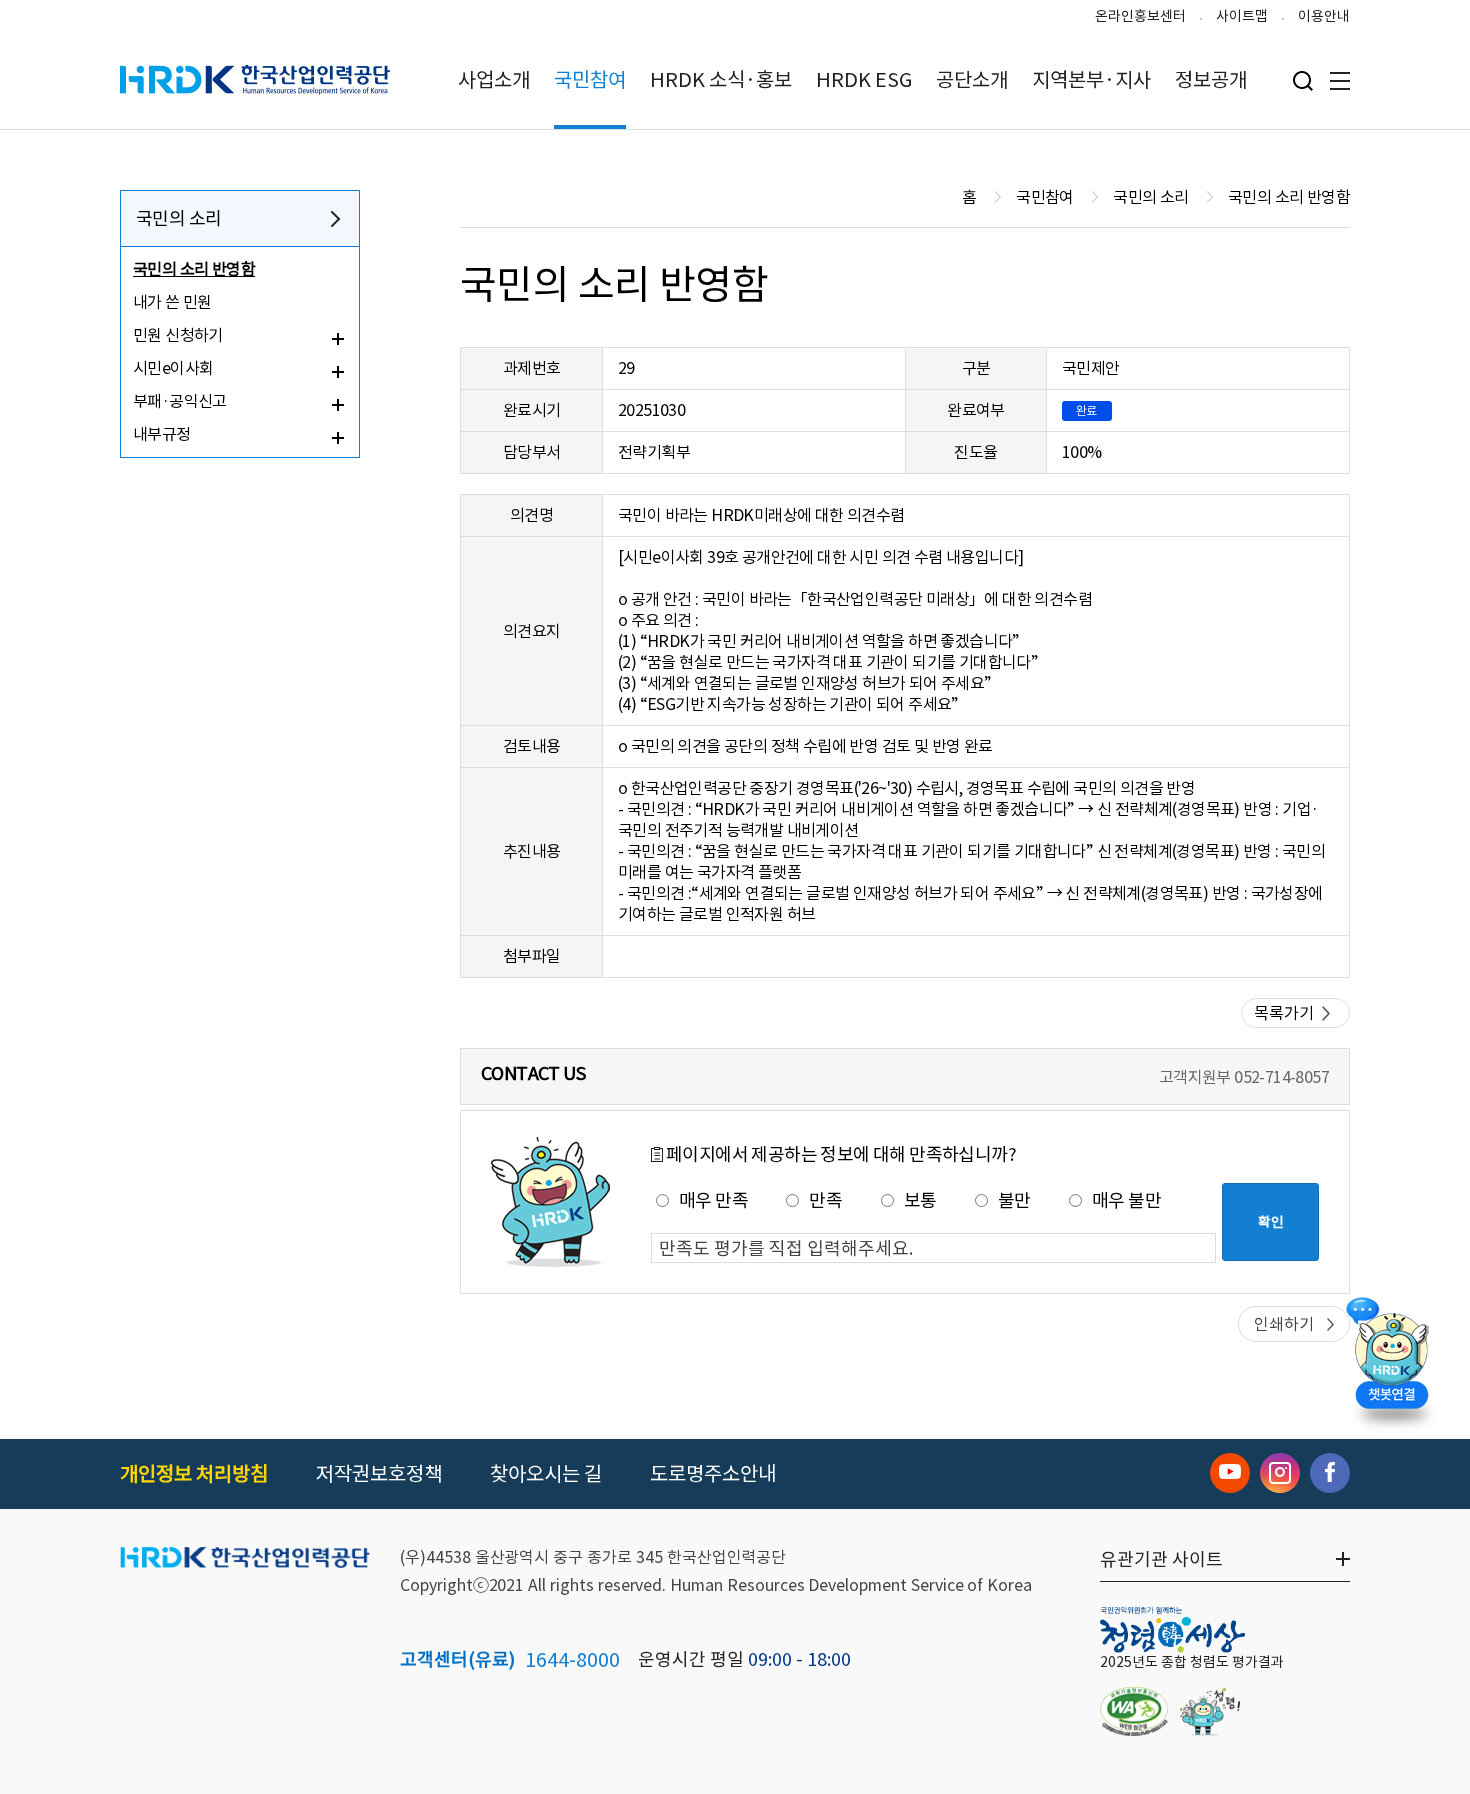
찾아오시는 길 (546, 1474)
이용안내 (1324, 16)
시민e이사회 (173, 368)
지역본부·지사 (1091, 80)
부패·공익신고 (180, 401)
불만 (1014, 1200)
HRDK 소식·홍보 (721, 80)
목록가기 (1284, 1013)
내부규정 (162, 434)
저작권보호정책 (379, 1474)
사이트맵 (1242, 16)
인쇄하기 (1284, 1324)
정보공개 (1211, 80)
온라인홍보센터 (1140, 16)
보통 (920, 1200)
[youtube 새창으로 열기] (1230, 1473)
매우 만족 (713, 1200)
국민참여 (590, 80)
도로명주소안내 (713, 1474)
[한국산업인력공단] (245, 1559)
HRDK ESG (864, 80)
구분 (976, 368)
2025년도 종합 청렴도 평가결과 (1192, 1662)
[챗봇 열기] (1391, 1358)
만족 (825, 1200)
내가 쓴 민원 (172, 302)
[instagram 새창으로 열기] (1280, 1473)
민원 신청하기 (178, 335)
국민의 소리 (178, 218)
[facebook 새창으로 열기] (1330, 1473)
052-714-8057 (1281, 1077)
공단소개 (972, 80)
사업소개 (494, 80)
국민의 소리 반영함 (194, 269)
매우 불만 (1126, 1200)
